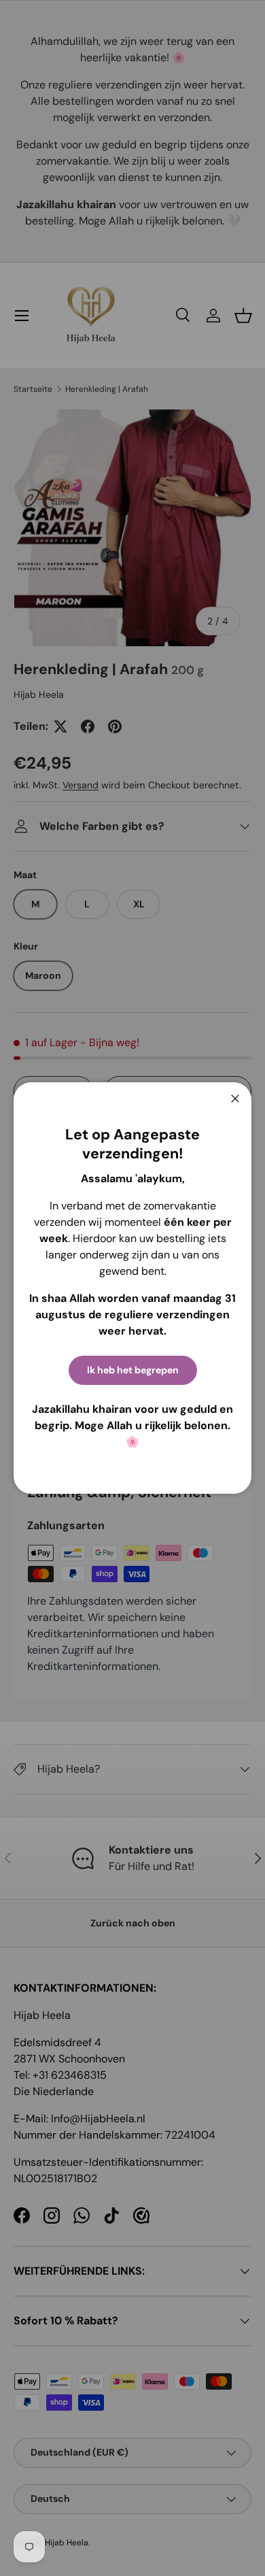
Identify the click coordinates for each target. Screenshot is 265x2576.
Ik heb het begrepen (133, 1370)
